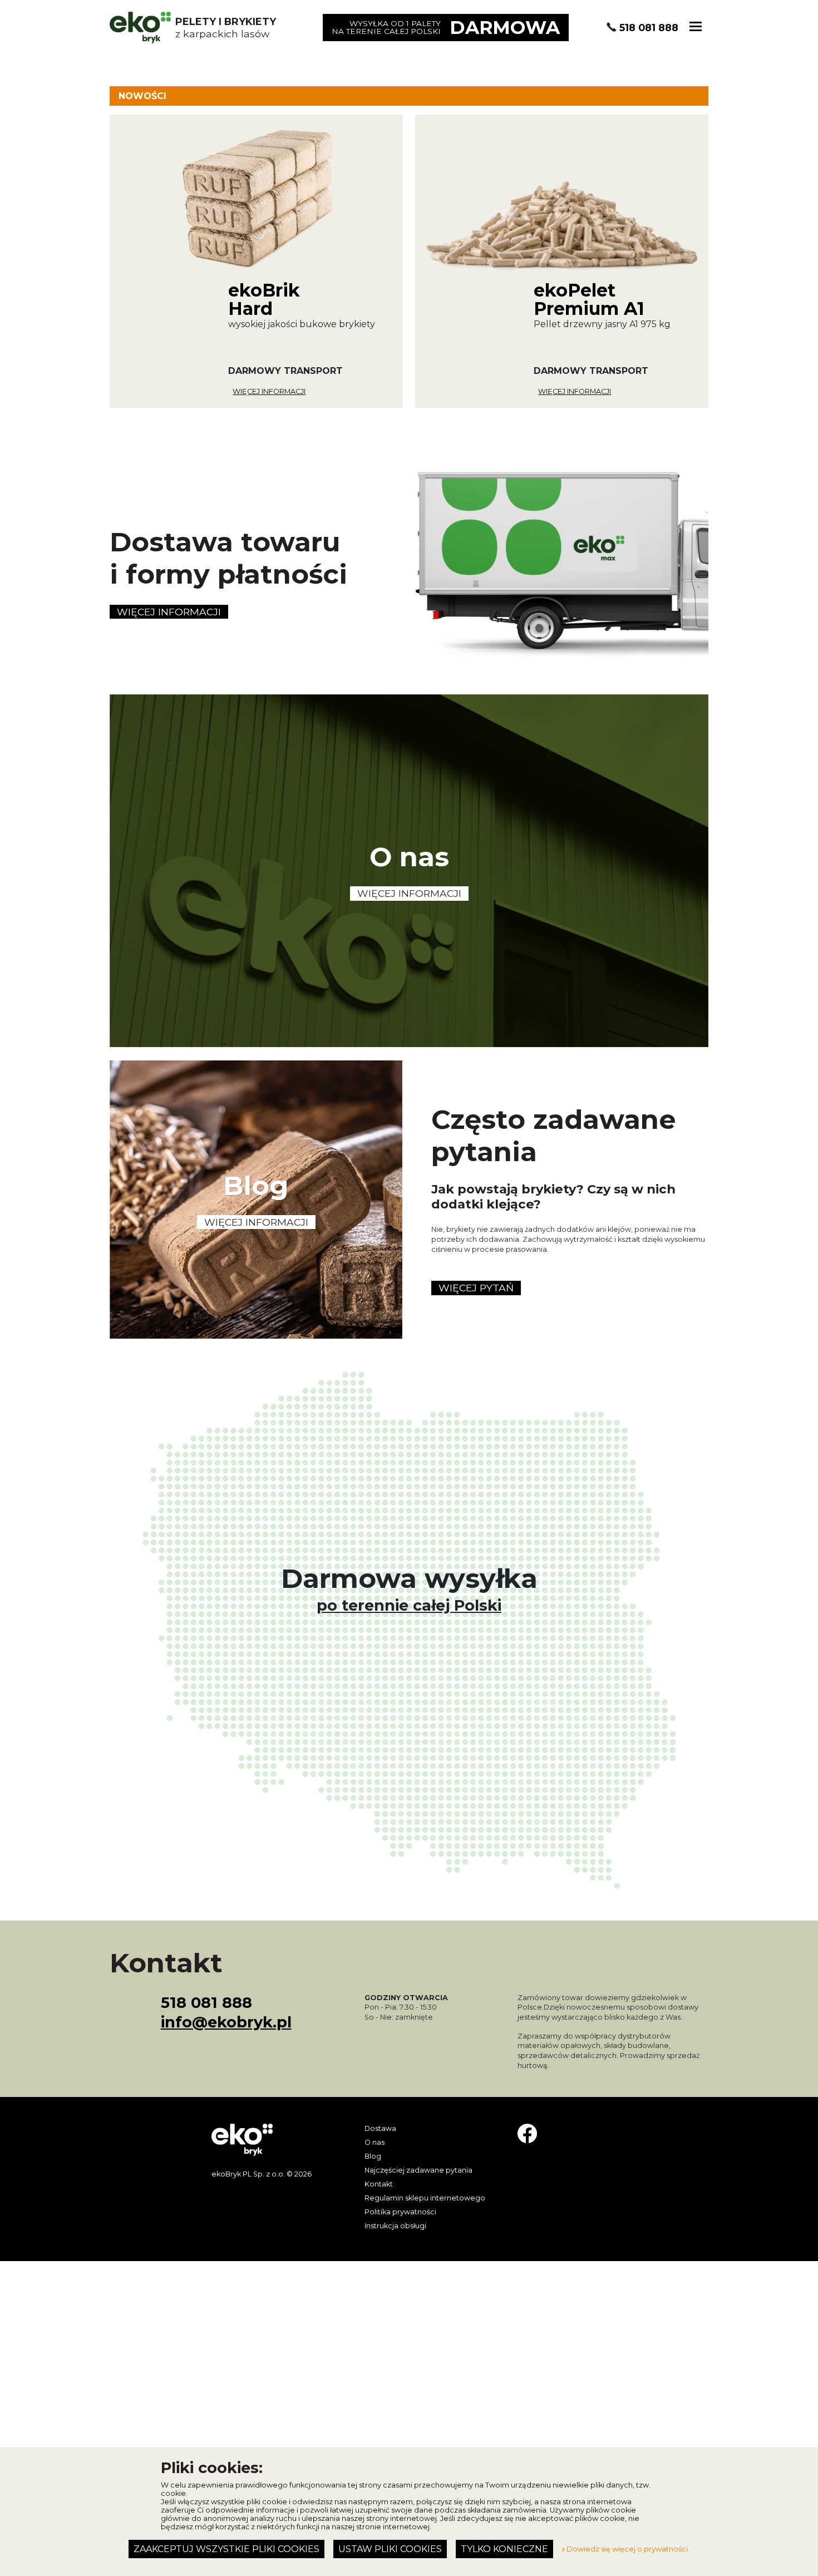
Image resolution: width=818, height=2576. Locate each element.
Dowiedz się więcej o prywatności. (627, 2549)
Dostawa (380, 2128)
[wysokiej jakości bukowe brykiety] (256, 261)
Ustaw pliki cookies (390, 2549)
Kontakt (379, 2184)
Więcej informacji (269, 391)
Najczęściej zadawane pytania (418, 2170)
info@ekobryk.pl (226, 2022)
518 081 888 (649, 28)
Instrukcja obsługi (395, 2226)
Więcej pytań (476, 1288)
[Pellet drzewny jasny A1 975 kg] (562, 261)
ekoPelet (589, 298)
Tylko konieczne (504, 2549)
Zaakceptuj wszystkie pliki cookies (226, 2549)
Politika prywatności (400, 2212)
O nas (374, 2142)
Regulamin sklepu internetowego (425, 2198)
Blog (373, 2156)
